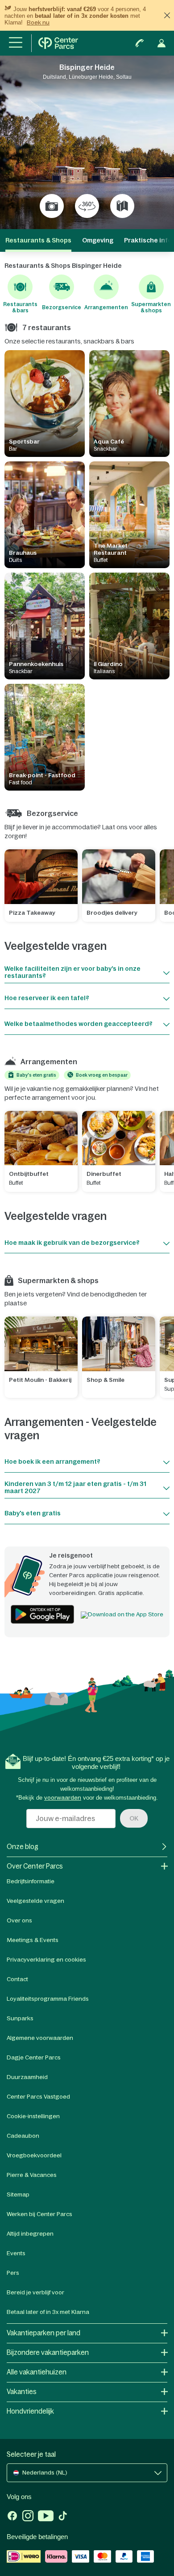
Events (16, 2253)
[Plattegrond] (122, 206)
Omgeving (98, 240)
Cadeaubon (23, 2136)
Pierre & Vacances (32, 2175)
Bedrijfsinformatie (31, 1881)
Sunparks (20, 2018)
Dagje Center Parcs (34, 2057)
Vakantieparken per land (43, 2333)
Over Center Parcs (35, 1866)
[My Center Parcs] (162, 43)
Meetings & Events (33, 1940)
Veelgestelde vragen (35, 1901)
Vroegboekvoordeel (34, 2155)
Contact (17, 1979)
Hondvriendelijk (30, 2411)
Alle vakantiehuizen (37, 2372)
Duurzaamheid (27, 2077)
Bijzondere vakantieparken (48, 2352)
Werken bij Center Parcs (39, 2214)
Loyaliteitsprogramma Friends (48, 1999)
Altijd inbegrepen (30, 2234)
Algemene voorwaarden (40, 2038)
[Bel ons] (140, 43)
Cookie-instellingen (33, 2116)
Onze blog (23, 1847)
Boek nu (38, 22)
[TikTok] (63, 2517)
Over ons (19, 1920)
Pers (13, 2273)
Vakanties (22, 2392)
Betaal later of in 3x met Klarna (48, 2312)
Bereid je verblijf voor (35, 2292)
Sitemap (18, 2194)
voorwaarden (63, 1798)
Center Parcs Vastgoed (38, 2097)
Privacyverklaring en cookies (46, 1960)
